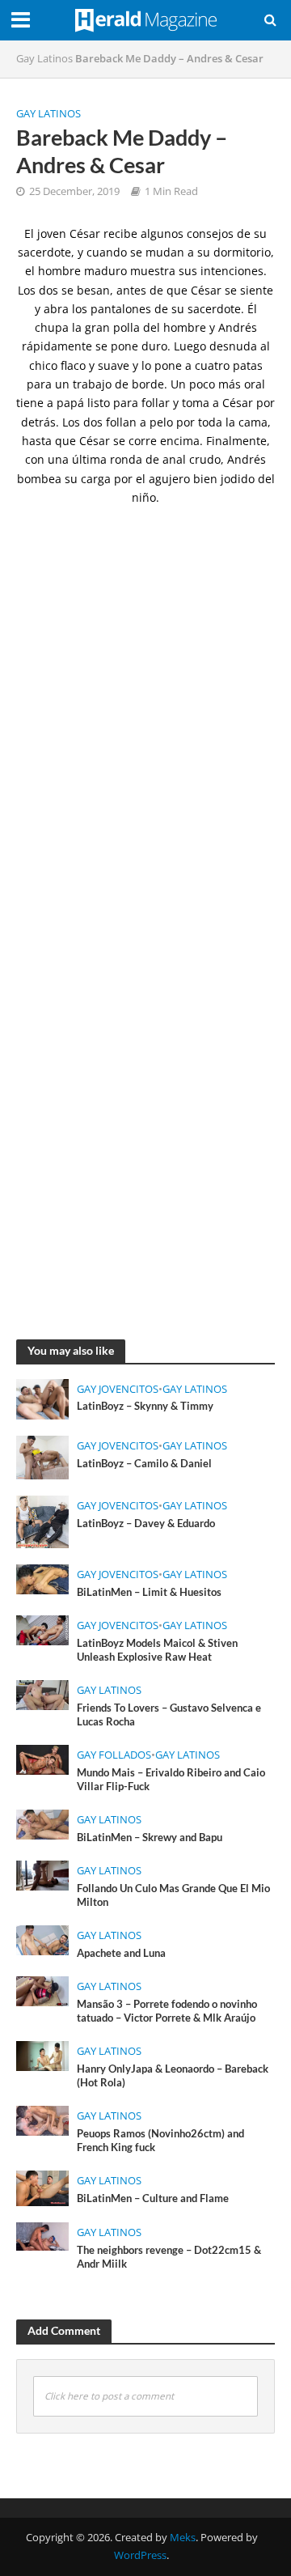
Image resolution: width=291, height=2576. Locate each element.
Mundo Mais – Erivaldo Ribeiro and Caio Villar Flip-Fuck (171, 1780)
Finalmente (236, 441)
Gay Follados (114, 1755)
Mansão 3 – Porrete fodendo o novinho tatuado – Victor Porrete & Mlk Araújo (167, 2011)
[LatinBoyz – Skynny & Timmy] (42, 1398)
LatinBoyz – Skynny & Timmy (145, 1406)
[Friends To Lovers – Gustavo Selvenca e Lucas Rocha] (42, 1693)
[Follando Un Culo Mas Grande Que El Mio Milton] (42, 1874)
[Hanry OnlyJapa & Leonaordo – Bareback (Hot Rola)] (42, 2055)
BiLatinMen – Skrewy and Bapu (150, 1838)
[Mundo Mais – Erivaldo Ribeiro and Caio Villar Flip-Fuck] (42, 1759)
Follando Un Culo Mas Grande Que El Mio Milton (173, 1895)
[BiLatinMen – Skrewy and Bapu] (42, 1823)
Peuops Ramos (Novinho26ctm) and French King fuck (160, 2141)
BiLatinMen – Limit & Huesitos (149, 1592)
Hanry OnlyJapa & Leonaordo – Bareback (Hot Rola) (173, 2076)
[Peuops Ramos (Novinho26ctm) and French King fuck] (42, 2120)
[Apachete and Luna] (42, 1939)
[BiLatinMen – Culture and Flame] (42, 2187)
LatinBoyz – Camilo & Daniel (144, 1464)
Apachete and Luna (121, 1953)
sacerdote (214, 309)
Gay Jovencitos (118, 1389)
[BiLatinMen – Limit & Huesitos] (42, 1577)
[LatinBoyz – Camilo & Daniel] (42, 1456)
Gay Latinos (44, 59)
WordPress (140, 2555)
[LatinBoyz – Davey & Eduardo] (42, 1521)
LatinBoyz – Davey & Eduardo (146, 1524)
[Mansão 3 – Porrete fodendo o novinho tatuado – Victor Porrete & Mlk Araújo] (42, 1990)
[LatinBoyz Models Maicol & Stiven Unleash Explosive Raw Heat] (42, 1628)
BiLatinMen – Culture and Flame (153, 2198)
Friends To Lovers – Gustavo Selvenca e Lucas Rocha (169, 1715)
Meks (183, 2538)
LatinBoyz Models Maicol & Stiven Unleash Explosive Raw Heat (157, 1650)
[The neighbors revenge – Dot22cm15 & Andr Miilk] (42, 2235)
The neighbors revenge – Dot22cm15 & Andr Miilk (169, 2257)
